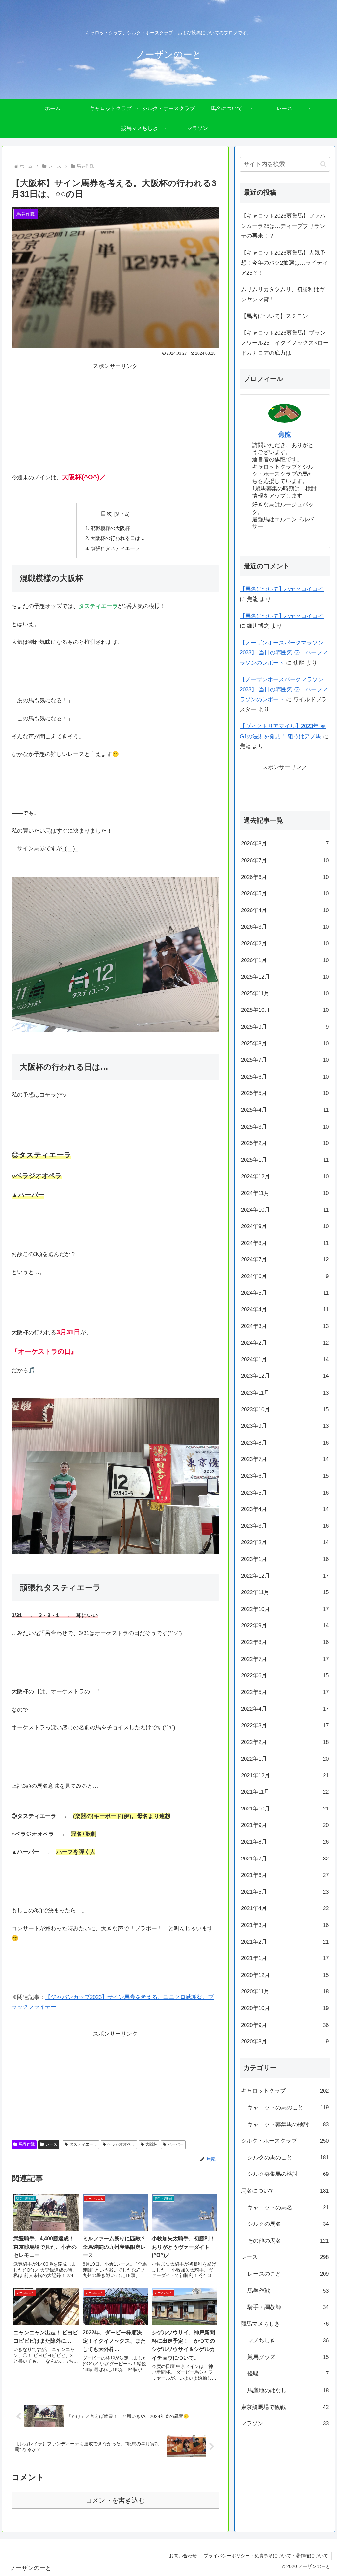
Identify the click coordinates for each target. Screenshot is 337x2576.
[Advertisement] (115, 417)
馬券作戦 (27, 2144)
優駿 (288, 2374)
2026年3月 (285, 927)
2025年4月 (285, 1110)
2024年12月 (285, 1176)
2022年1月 (285, 1759)
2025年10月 (285, 1010)
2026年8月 (285, 844)
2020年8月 (285, 2041)
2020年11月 (285, 1992)
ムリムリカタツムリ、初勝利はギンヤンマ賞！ (283, 295)
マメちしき (288, 2340)
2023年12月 (285, 1376)
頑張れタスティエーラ (115, 548)
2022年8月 (285, 1642)
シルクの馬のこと (288, 2158)
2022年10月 (285, 1609)
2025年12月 (285, 977)
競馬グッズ (288, 2357)
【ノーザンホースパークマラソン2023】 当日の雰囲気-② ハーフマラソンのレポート (284, 653)
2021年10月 (285, 1809)
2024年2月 (285, 1343)
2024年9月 (285, 1226)
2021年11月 (285, 1792)
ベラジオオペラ (121, 2144)
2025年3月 (285, 1127)
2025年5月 (285, 1093)
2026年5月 (285, 894)
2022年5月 (285, 1692)
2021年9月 (285, 1825)
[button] (323, 164)
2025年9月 (285, 1027)
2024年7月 (285, 1260)
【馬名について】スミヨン (274, 316)
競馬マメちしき (285, 2324)
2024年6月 (285, 1276)
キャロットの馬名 (288, 2208)
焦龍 (285, 435)
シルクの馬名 (288, 2224)
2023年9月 (285, 1426)
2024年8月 (285, 1243)
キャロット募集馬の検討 (288, 2124)
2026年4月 (285, 910)
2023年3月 (285, 1526)
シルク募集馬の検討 (288, 2174)
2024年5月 (285, 1293)
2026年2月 (285, 944)
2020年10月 (285, 2008)
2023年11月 (285, 1393)
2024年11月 (285, 1193)
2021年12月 (285, 1775)
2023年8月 (285, 1443)
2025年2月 (285, 1143)
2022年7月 (285, 1659)
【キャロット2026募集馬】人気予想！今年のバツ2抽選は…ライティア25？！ (284, 263)
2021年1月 (285, 1958)
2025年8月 (285, 1044)
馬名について (285, 2191)
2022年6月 (285, 1676)
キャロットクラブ (285, 2091)
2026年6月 (285, 877)
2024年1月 (285, 1360)
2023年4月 (285, 1509)
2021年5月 (285, 1892)
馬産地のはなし (288, 2390)
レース (51, 2144)
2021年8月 (285, 1842)
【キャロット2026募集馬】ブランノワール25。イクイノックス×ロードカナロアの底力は (285, 343)
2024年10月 (285, 1210)
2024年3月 (285, 1326)
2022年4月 (285, 1709)
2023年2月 (285, 1542)
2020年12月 (285, 1975)
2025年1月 (285, 1160)
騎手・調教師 (288, 2307)
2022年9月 (285, 1626)
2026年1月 (285, 960)
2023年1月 (285, 1559)
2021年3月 (285, 1925)
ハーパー (176, 2144)
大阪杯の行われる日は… (118, 538)
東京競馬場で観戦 (285, 2407)
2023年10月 (285, 1410)
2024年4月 (285, 1310)
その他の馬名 (288, 2241)
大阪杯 (151, 2144)
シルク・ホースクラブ (285, 2141)
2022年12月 (285, 1576)
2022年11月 (285, 1592)
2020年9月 (285, 2025)
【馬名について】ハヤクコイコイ (282, 589)
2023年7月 (285, 1459)
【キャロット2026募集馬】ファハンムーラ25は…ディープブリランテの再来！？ (283, 226)
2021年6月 (285, 1875)
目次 (106, 514)
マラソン (285, 2424)
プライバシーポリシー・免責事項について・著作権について (266, 2556)
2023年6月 (285, 1476)
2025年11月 (285, 994)
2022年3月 (285, 1725)
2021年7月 (285, 1859)
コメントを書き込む (115, 2500)
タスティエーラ (83, 2144)
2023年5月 (285, 1493)
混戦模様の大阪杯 (110, 528)
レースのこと (288, 2274)
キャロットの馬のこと (288, 2108)
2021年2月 (285, 1942)
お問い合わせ (183, 2556)
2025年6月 (285, 1077)
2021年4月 (285, 1908)
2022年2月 (285, 1742)
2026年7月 (285, 860)
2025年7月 (285, 1060)
